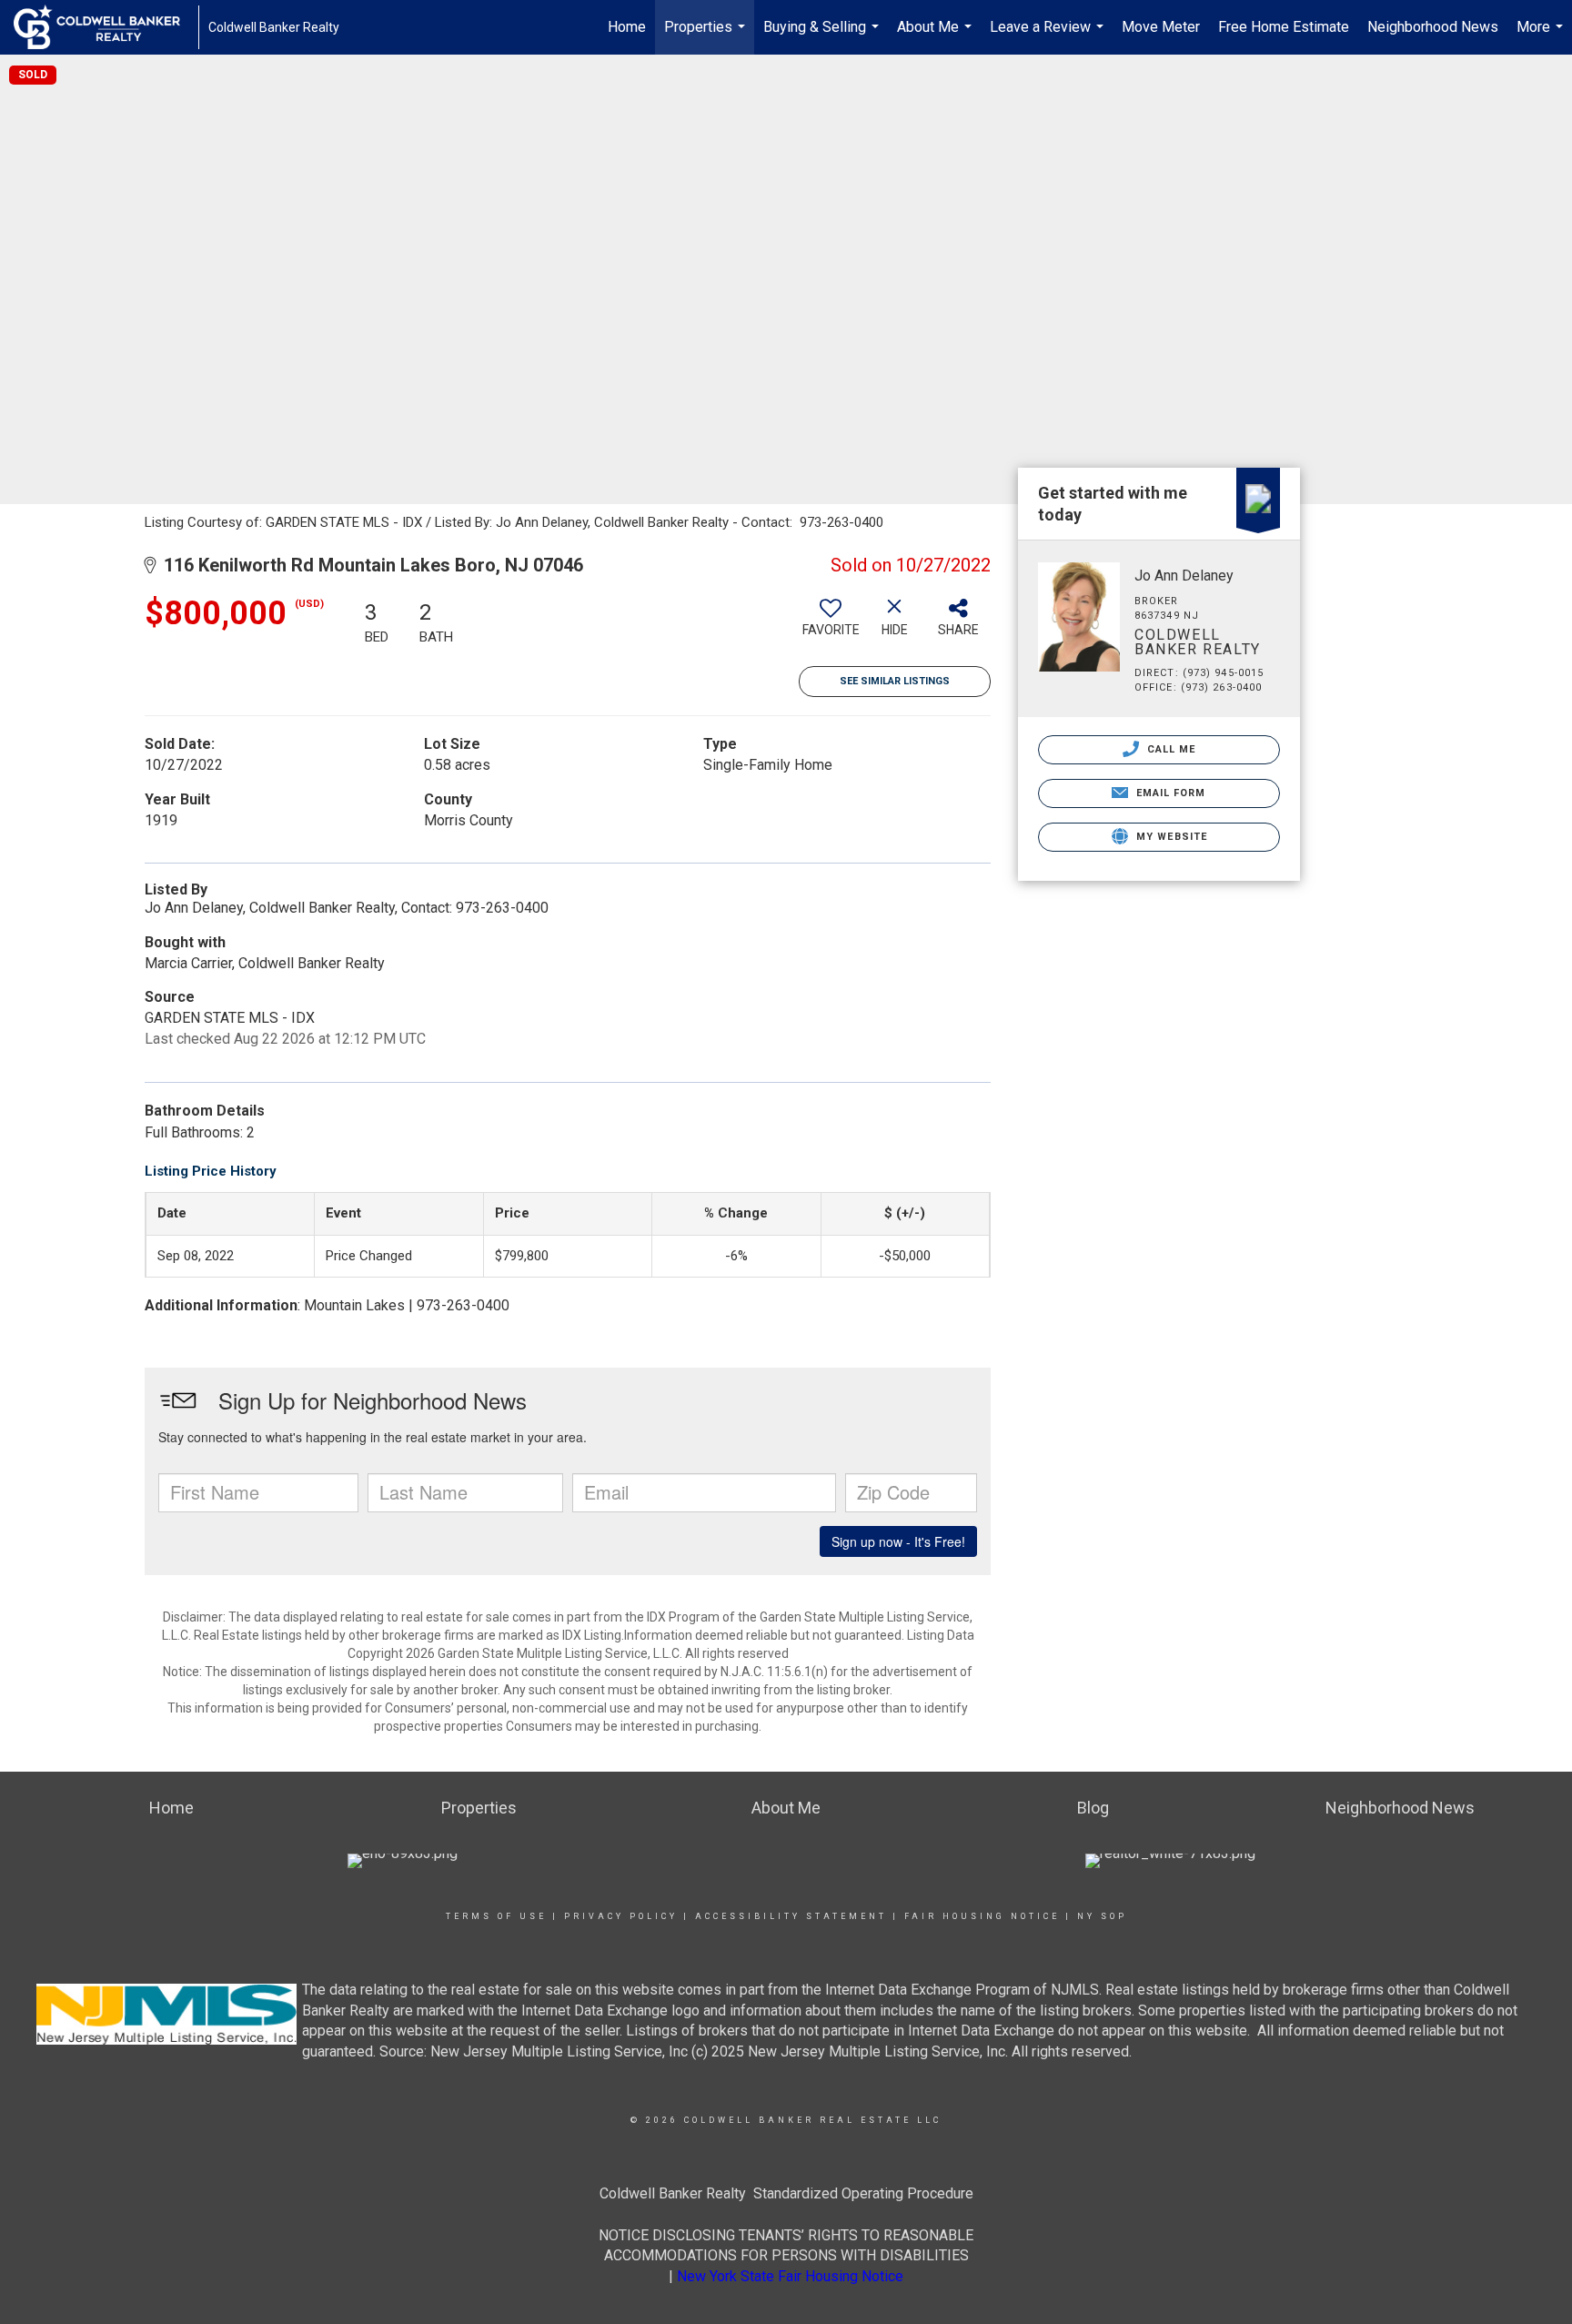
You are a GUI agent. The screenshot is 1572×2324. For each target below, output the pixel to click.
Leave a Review (1049, 36)
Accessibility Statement (791, 1916)
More (1542, 36)
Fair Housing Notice (982, 1916)
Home (627, 27)
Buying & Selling (823, 36)
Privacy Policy (621, 1916)
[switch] (831, 624)
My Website (1170, 837)
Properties (707, 36)
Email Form (1169, 793)
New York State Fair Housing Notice (790, 2276)
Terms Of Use (496, 1916)
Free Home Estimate (1284, 27)
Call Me (1170, 749)
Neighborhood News (1433, 27)
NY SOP (1102, 1916)
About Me (937, 36)
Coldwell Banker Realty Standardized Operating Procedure (786, 2193)
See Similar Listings (895, 681)
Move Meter (1161, 27)
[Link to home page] (106, 27)
